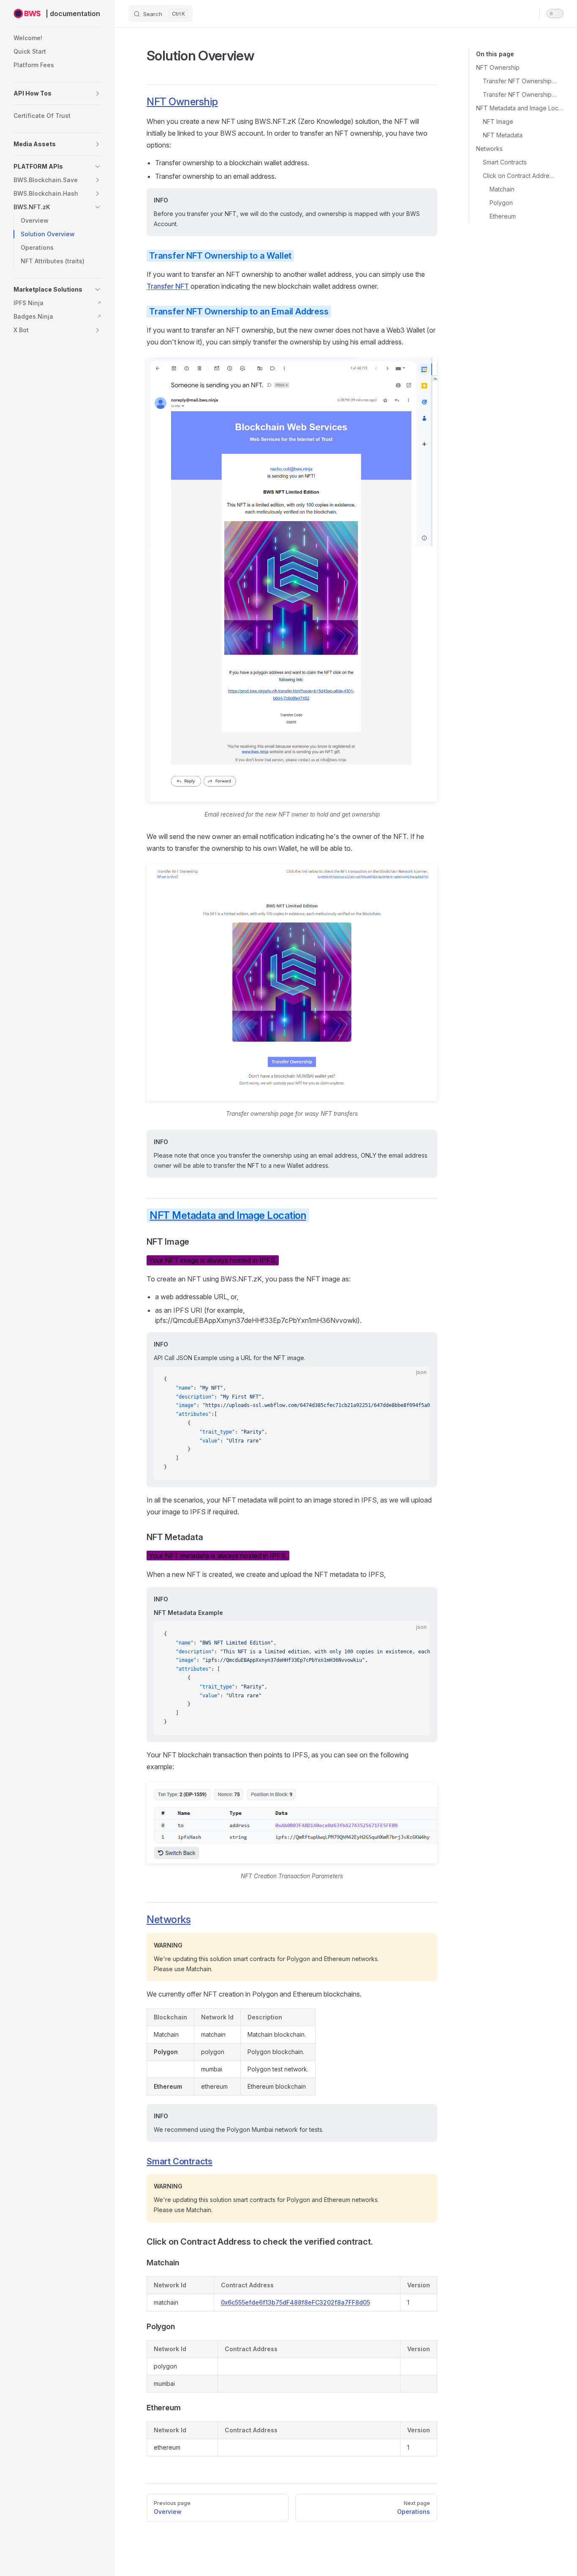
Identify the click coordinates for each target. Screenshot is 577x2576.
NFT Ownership (498, 67)
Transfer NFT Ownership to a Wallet (520, 81)
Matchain (502, 189)
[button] (57, 93)
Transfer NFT (168, 286)
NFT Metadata (503, 135)
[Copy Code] (416, 1380)
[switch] (555, 14)
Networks (489, 149)
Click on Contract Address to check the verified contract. (520, 176)
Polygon (501, 203)
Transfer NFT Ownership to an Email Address (520, 94)
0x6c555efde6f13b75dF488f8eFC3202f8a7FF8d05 (295, 2302)
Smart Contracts (505, 162)
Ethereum (503, 216)
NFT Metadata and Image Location (520, 108)
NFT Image (498, 122)
